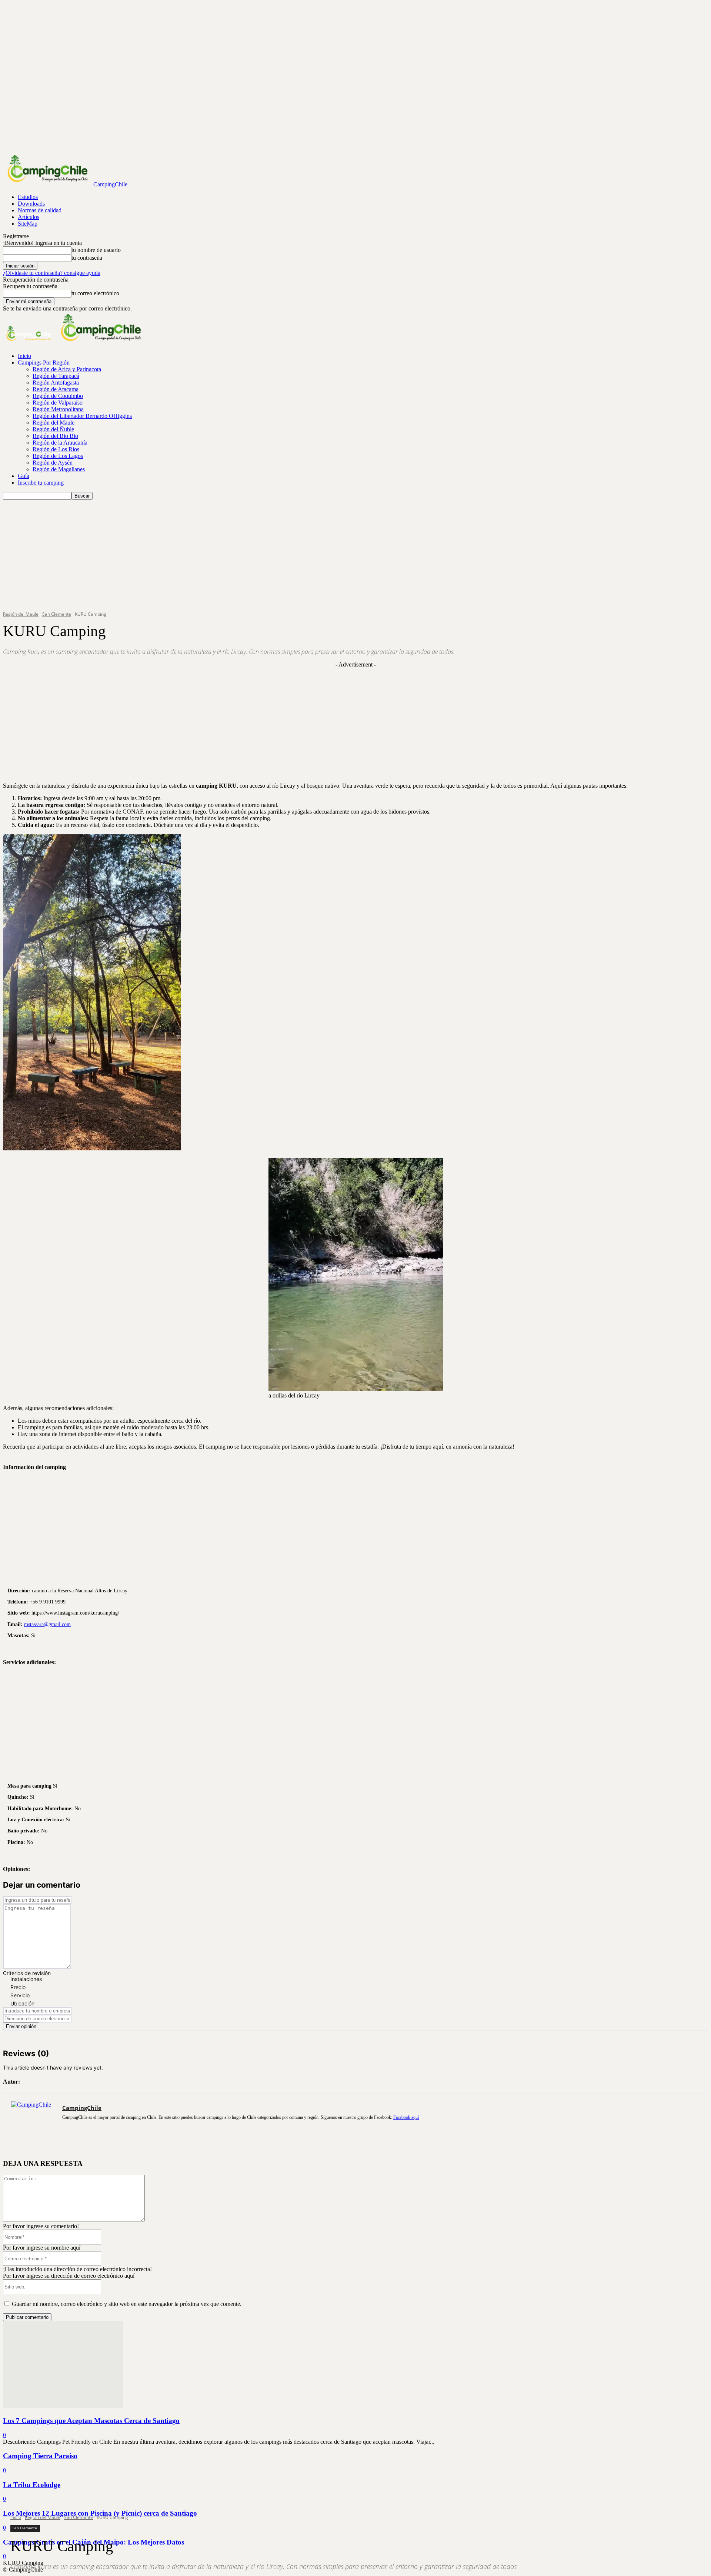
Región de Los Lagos (58, 456)
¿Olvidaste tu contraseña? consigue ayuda (52, 273)
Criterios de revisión (27, 1973)
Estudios (28, 197)
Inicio (24, 356)
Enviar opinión (21, 2026)
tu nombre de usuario (96, 250)
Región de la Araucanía (60, 443)
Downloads (31, 204)
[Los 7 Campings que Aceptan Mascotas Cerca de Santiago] (63, 2406)
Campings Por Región (44, 363)
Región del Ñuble (53, 429)
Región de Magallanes (59, 469)
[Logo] (30, 343)
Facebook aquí (406, 2117)
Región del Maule (54, 423)
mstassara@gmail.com (47, 1624)
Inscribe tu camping (41, 483)
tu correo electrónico (95, 293)
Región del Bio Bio (55, 436)
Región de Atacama (56, 389)
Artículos (29, 217)
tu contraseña (87, 258)
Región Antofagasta (56, 383)
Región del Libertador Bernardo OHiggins (82, 416)
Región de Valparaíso (58, 403)
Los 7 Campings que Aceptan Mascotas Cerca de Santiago (91, 2421)
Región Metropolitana (58, 409)
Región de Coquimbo (58, 396)
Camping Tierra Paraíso (40, 2456)
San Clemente (79, 2517)
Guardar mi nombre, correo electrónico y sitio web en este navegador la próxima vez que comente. (127, 2304)
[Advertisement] (355, 555)
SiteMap (28, 224)
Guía (24, 476)
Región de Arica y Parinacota (67, 369)
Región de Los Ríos (56, 449)
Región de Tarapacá (56, 376)
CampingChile (82, 2108)
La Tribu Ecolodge (32, 2485)
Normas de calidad (40, 210)
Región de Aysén (53, 463)
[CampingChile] (33, 2123)
